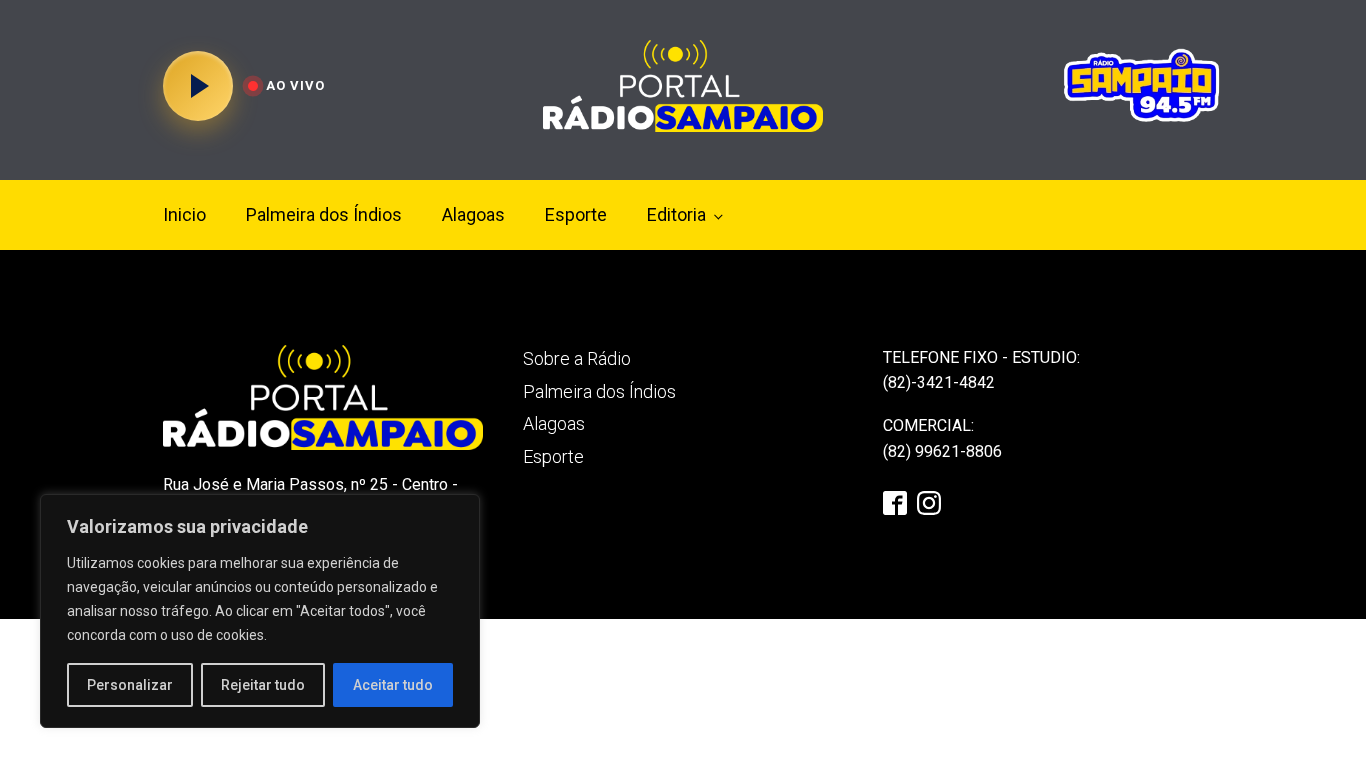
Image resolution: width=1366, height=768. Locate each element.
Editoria (676, 214)
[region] (260, 611)
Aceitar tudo (393, 685)
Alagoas (473, 214)
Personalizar (130, 685)
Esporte (576, 214)
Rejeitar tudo (263, 685)
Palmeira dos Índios (324, 214)
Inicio (184, 214)
